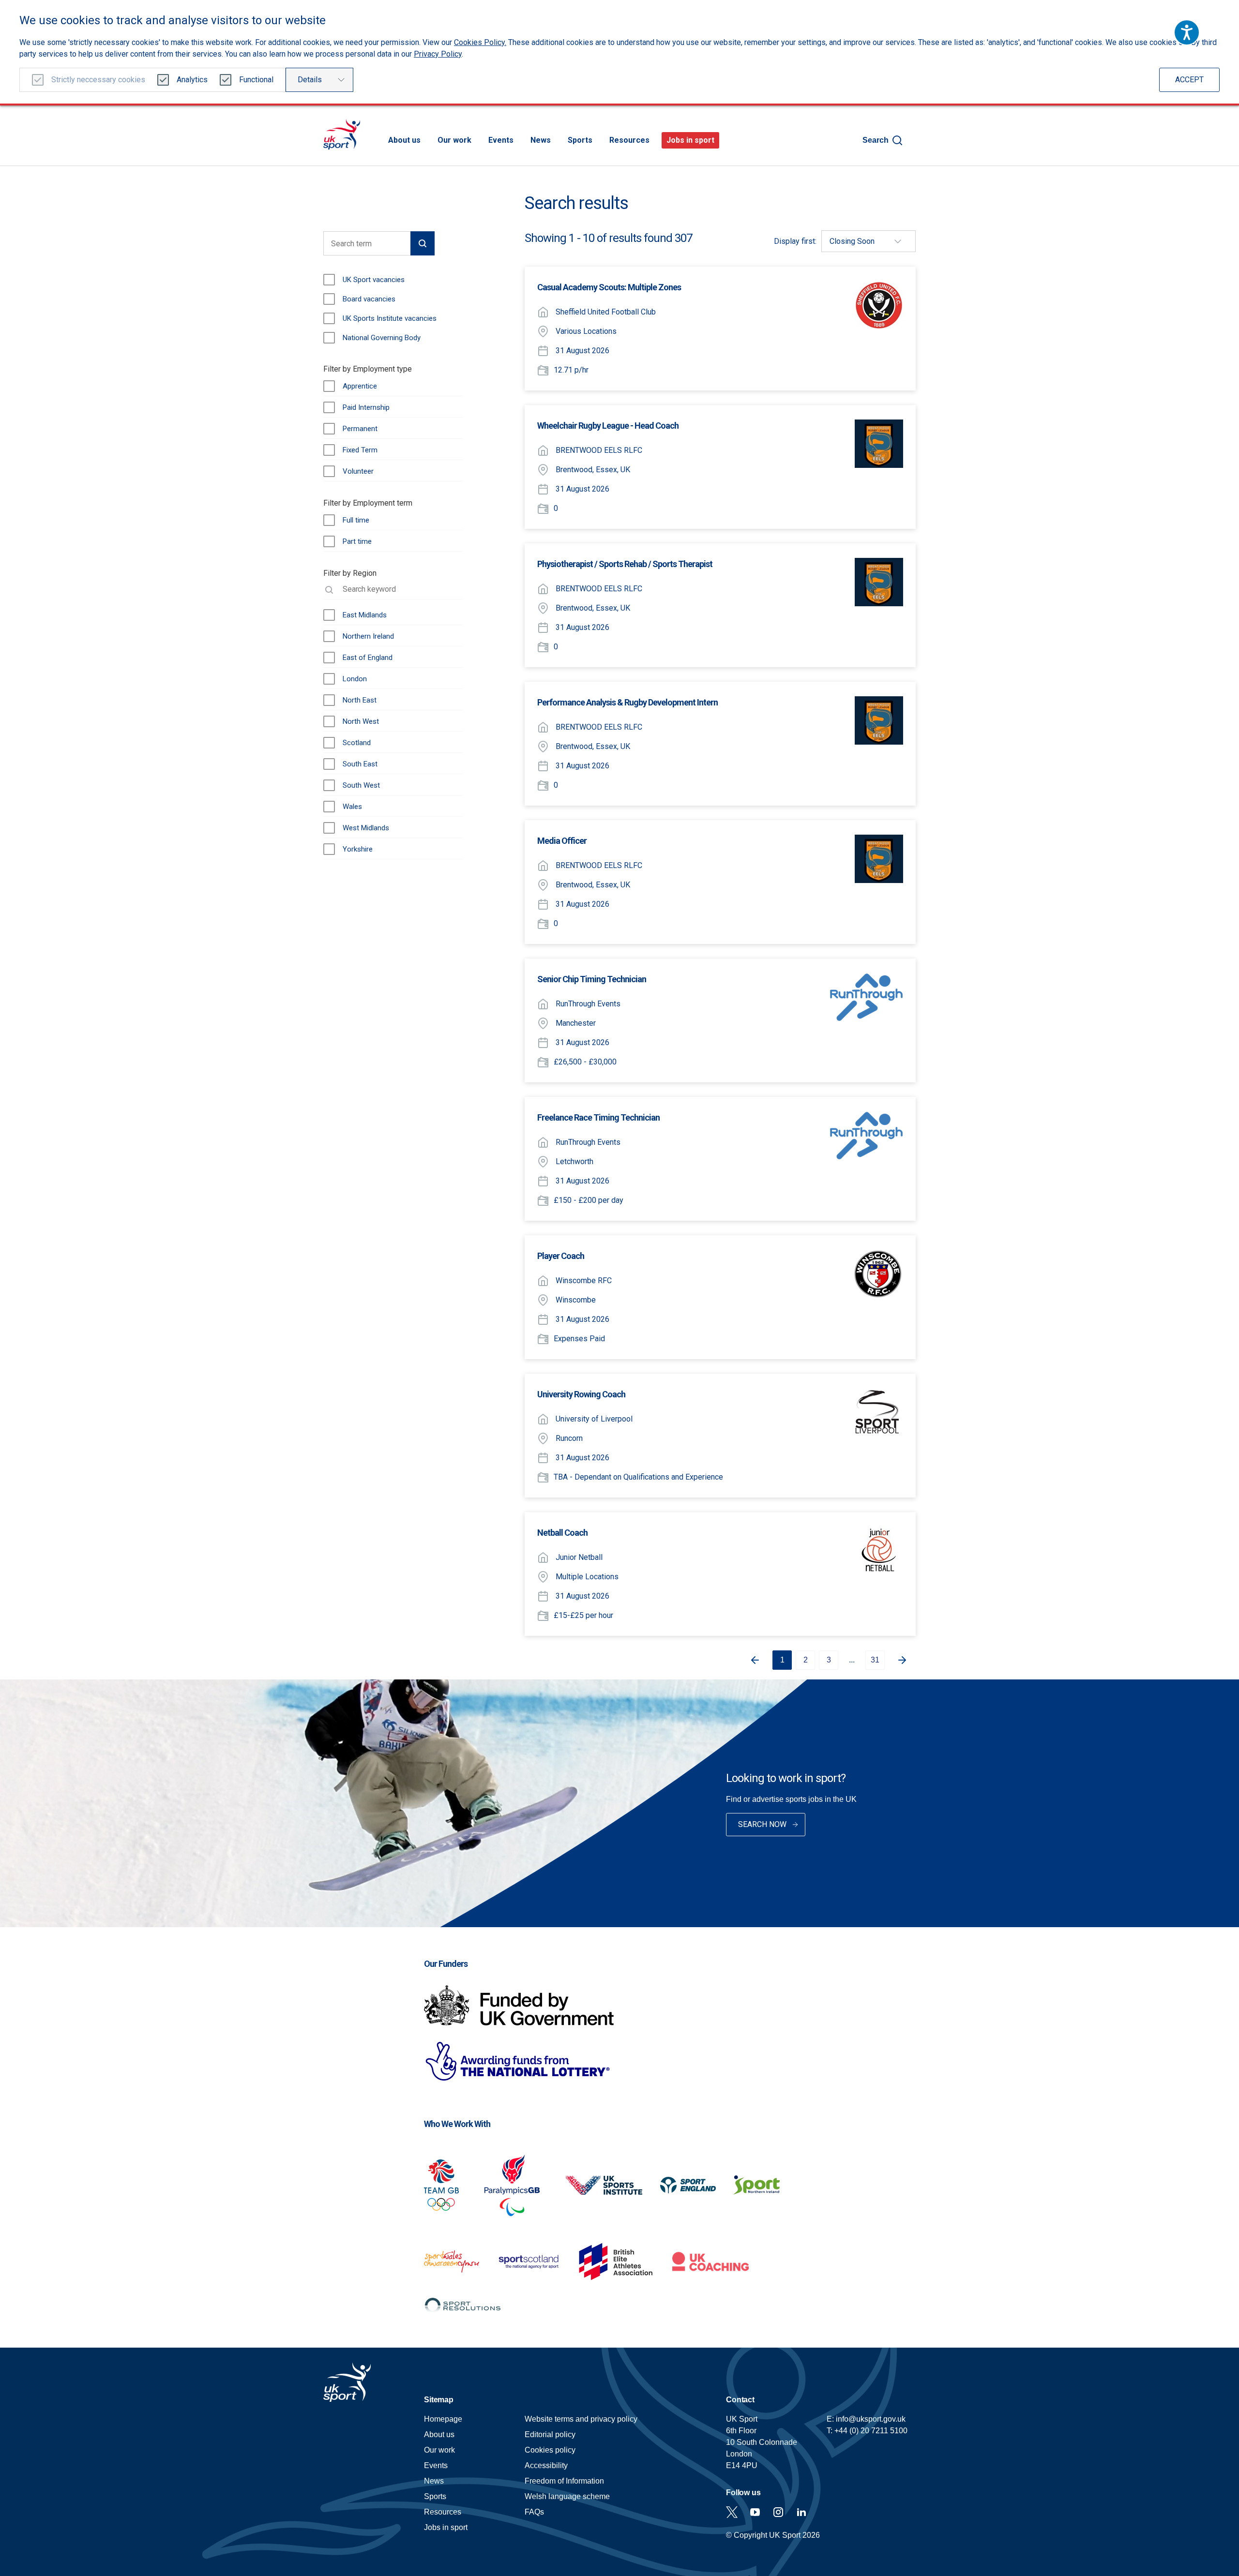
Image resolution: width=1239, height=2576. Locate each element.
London (355, 679)
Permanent (360, 429)
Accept (1189, 80)
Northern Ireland (368, 636)
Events (501, 140)
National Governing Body (382, 338)
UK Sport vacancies (374, 280)
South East (360, 764)
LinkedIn (801, 2512)
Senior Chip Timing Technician (592, 979)
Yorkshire (358, 849)
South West (361, 785)
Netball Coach (562, 1533)
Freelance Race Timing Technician (598, 1117)
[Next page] (906, 1660)
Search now (762, 1824)
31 (875, 1660)
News (541, 140)
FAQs (534, 2512)
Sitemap (439, 2400)
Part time (357, 541)
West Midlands (366, 828)
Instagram (778, 2512)
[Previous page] (751, 1660)
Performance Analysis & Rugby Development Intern (627, 702)
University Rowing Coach (581, 1394)
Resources (629, 140)
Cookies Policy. (480, 42)
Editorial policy (550, 2434)
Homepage (342, 134)
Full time (356, 520)
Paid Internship (366, 407)
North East (360, 700)
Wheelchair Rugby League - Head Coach (608, 426)
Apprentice (360, 386)
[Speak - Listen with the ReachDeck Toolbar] (1187, 32)
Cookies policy (550, 2450)
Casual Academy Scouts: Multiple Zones (609, 287)
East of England (368, 658)
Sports (580, 140)
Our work (454, 140)
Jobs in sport (690, 140)
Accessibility (546, 2465)
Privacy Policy (438, 54)
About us (404, 140)
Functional (256, 80)
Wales (352, 807)
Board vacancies (369, 299)
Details (310, 80)
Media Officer (562, 841)
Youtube (755, 2512)
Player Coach (561, 1256)
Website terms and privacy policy (581, 2419)
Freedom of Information (564, 2481)
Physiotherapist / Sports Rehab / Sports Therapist (625, 564)
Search (876, 140)
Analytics (192, 80)
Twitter (732, 2512)
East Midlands (365, 615)
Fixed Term (360, 450)
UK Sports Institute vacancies (390, 318)
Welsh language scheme (567, 2496)
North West (361, 721)
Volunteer (358, 471)
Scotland (357, 743)
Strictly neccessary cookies (98, 80)
